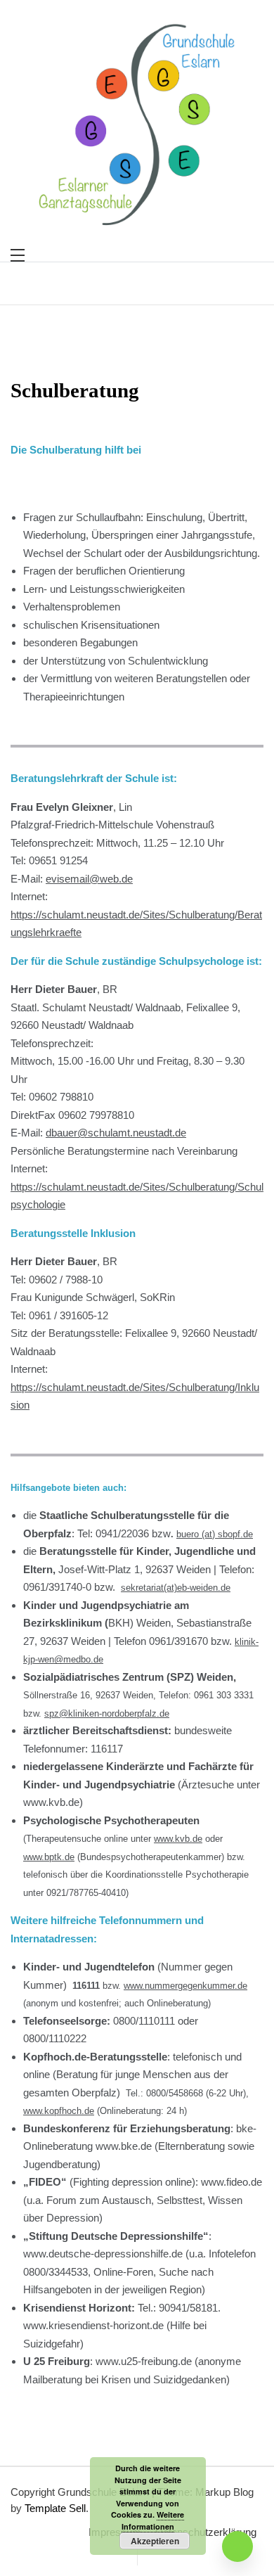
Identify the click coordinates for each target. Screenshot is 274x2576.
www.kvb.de (178, 1839)
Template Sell (55, 2508)
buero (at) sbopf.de (215, 1534)
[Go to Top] (237, 2546)
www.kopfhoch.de (59, 2111)
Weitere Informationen (153, 2520)
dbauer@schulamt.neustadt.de (116, 1133)
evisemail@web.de (89, 879)
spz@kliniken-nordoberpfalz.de (107, 1713)
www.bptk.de (49, 1857)
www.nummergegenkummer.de (185, 1986)
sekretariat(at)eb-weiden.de (176, 1588)
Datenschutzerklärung (206, 2532)
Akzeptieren (155, 2541)
